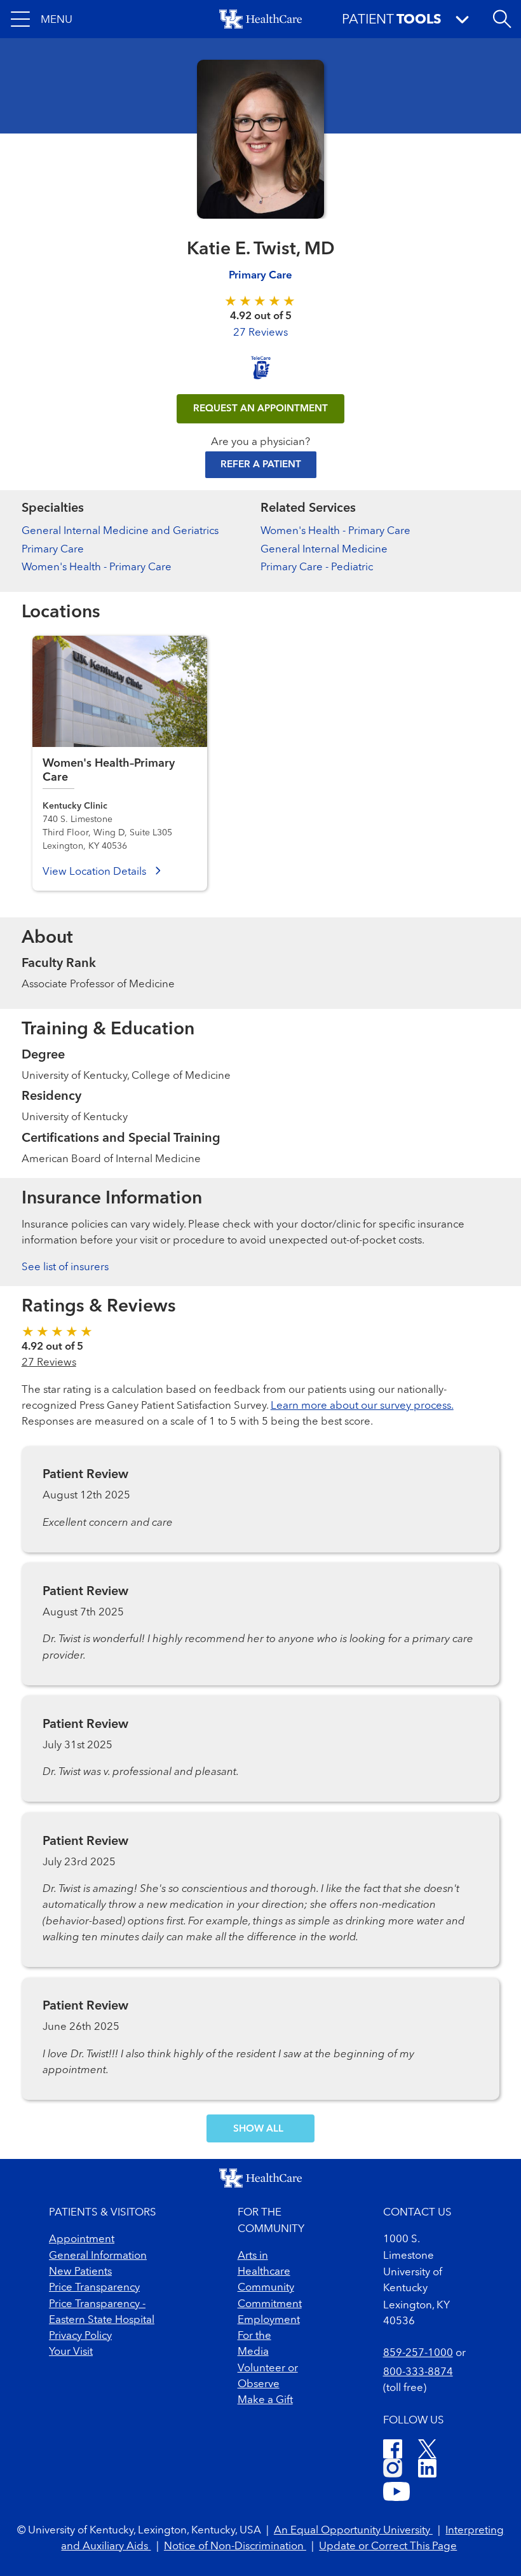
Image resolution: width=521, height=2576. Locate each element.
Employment (269, 2320)
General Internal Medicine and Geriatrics (120, 531)
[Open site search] (502, 19)
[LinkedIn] (427, 2470)
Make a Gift (265, 2400)
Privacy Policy (80, 2336)
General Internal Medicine (324, 550)
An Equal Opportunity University (353, 2531)
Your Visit (71, 2352)
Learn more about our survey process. (362, 1406)
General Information (98, 2256)
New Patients (80, 2272)
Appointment (82, 2239)
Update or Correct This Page (388, 2546)
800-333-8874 (418, 2372)
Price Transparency (94, 2288)
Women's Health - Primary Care (97, 567)
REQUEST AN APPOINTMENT (260, 409)
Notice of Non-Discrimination (235, 2546)
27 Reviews (260, 333)
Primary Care (260, 276)
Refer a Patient (261, 465)
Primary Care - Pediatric (317, 567)
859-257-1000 (418, 2353)
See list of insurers (65, 1267)
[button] (42, 19)
